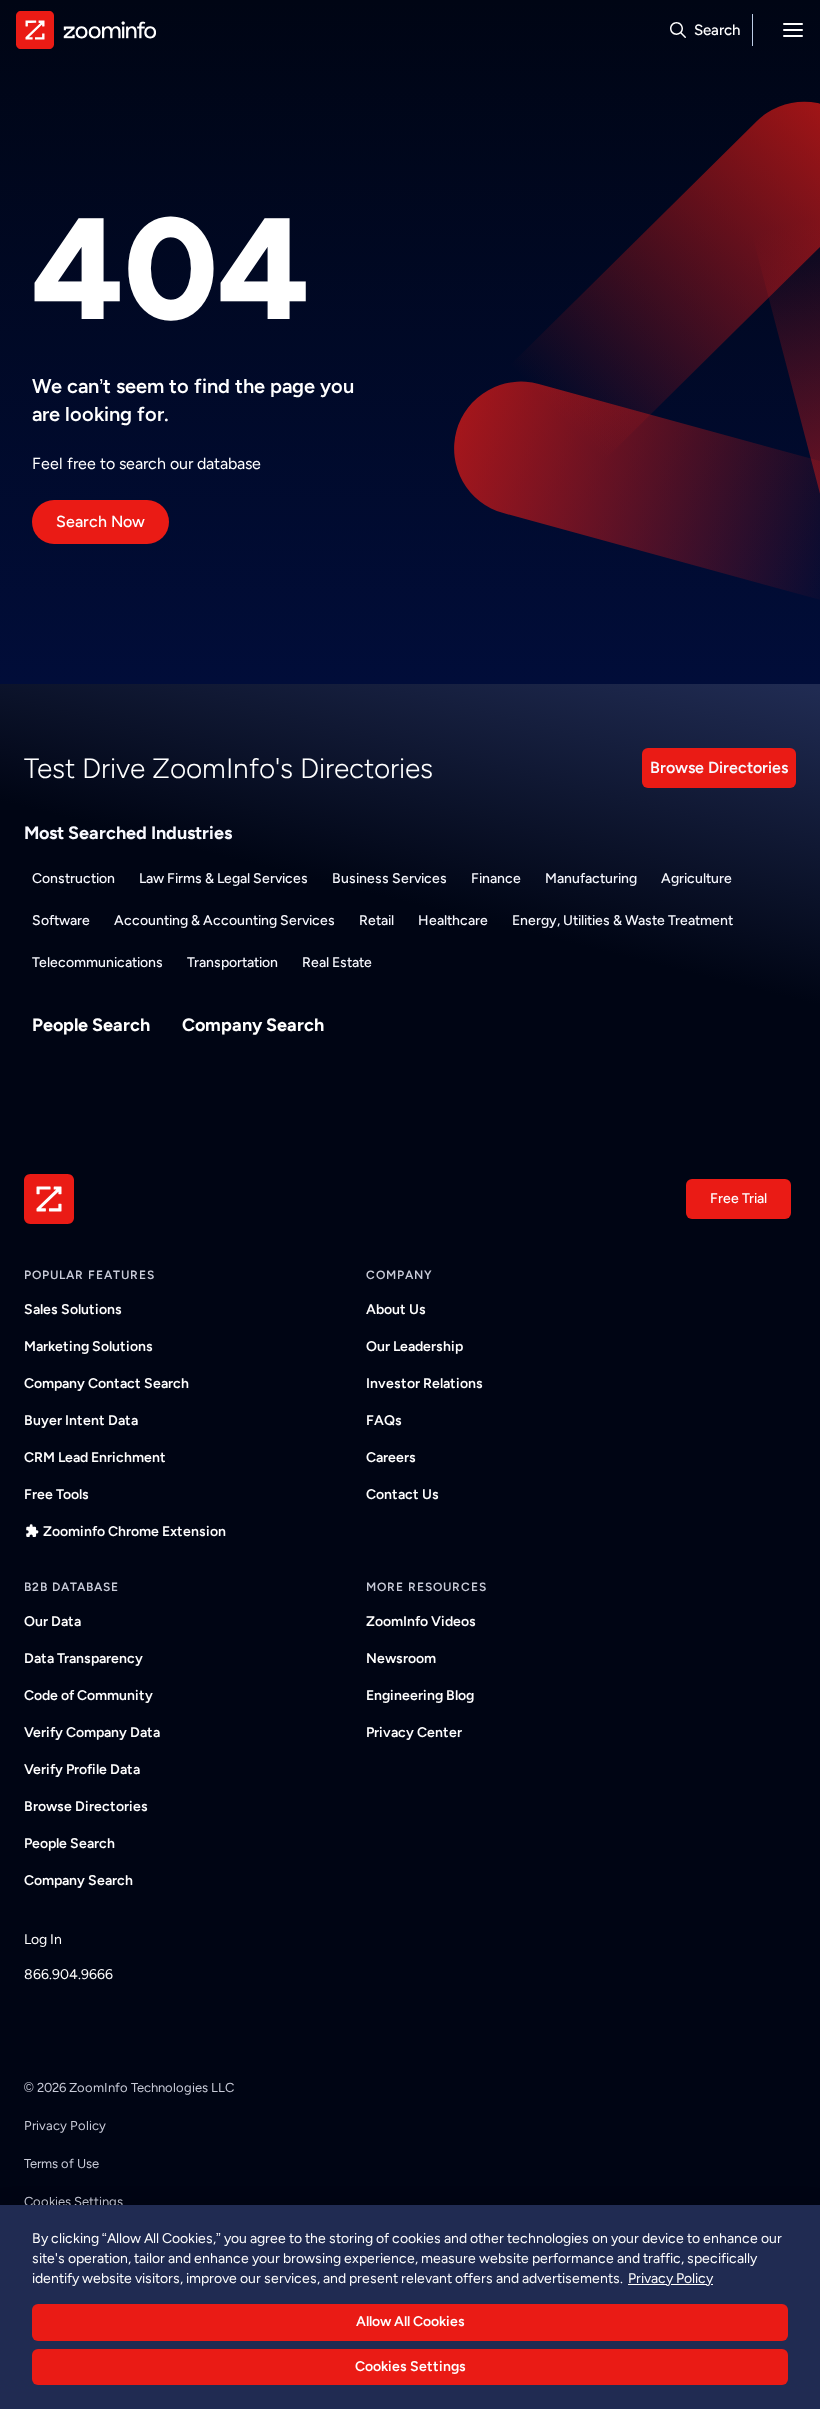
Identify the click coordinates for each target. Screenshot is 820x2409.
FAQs (384, 1420)
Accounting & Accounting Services (224, 920)
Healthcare (453, 920)
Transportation (232, 962)
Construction (73, 878)
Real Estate (337, 962)
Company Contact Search (106, 1383)
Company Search (253, 1025)
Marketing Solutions (88, 1346)
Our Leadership (414, 1346)
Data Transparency (83, 1658)
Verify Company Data (92, 1732)
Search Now (100, 521)
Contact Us (402, 1494)
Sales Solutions (73, 1309)
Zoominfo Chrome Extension (134, 1531)
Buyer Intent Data (81, 1420)
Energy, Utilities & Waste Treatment (622, 920)
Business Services (389, 878)
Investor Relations (424, 1383)
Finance (496, 878)
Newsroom (401, 1658)
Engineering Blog (420, 1695)
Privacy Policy (65, 2125)
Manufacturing (591, 878)
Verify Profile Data (82, 1769)
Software (61, 920)
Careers (391, 1457)
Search (717, 30)
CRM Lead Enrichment (95, 1457)
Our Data (52, 1621)
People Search (91, 1025)
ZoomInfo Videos (421, 1621)
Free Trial (738, 1198)
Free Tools (56, 1494)
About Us (396, 1309)
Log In (43, 1939)
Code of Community (88, 1695)
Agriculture (696, 878)
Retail (376, 920)
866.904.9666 (68, 1974)
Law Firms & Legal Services (223, 878)
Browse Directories (719, 767)
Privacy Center (414, 1732)
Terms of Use (61, 2163)
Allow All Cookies (410, 2321)
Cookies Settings (410, 2366)
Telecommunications (97, 962)
